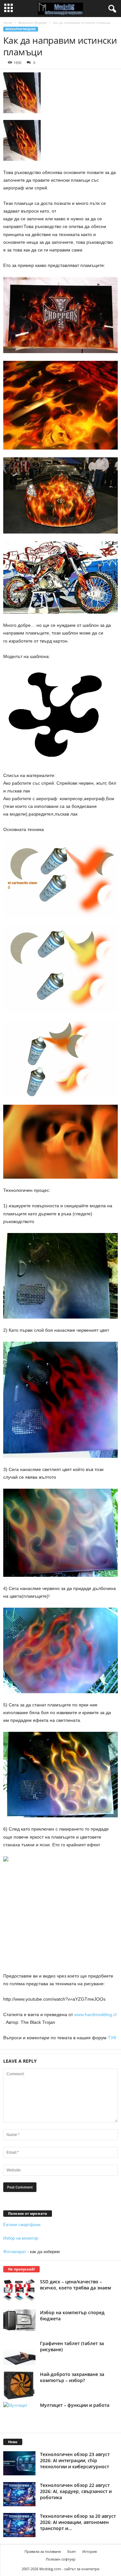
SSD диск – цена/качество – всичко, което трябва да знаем (76, 2285)
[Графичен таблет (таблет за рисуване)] (19, 2356)
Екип (72, 2551)
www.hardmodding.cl (95, 2014)
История (90, 2551)
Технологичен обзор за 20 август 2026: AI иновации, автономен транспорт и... (78, 2522)
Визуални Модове (33, 23)
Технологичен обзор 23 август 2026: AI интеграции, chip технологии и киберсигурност (75, 2460)
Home (8, 23)
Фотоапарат (15, 2252)
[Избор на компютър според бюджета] (19, 2320)
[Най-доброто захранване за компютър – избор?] (19, 2385)
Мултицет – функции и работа (75, 2405)
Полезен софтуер (61, 2559)
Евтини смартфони (22, 2225)
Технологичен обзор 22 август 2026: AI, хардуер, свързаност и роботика (76, 2491)
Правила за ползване (43, 2551)
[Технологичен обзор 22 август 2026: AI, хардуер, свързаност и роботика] (19, 2494)
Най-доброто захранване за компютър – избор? (72, 2377)
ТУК (112, 2038)
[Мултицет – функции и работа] (19, 2414)
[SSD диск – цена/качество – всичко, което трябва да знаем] (19, 2290)
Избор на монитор (21, 2238)
